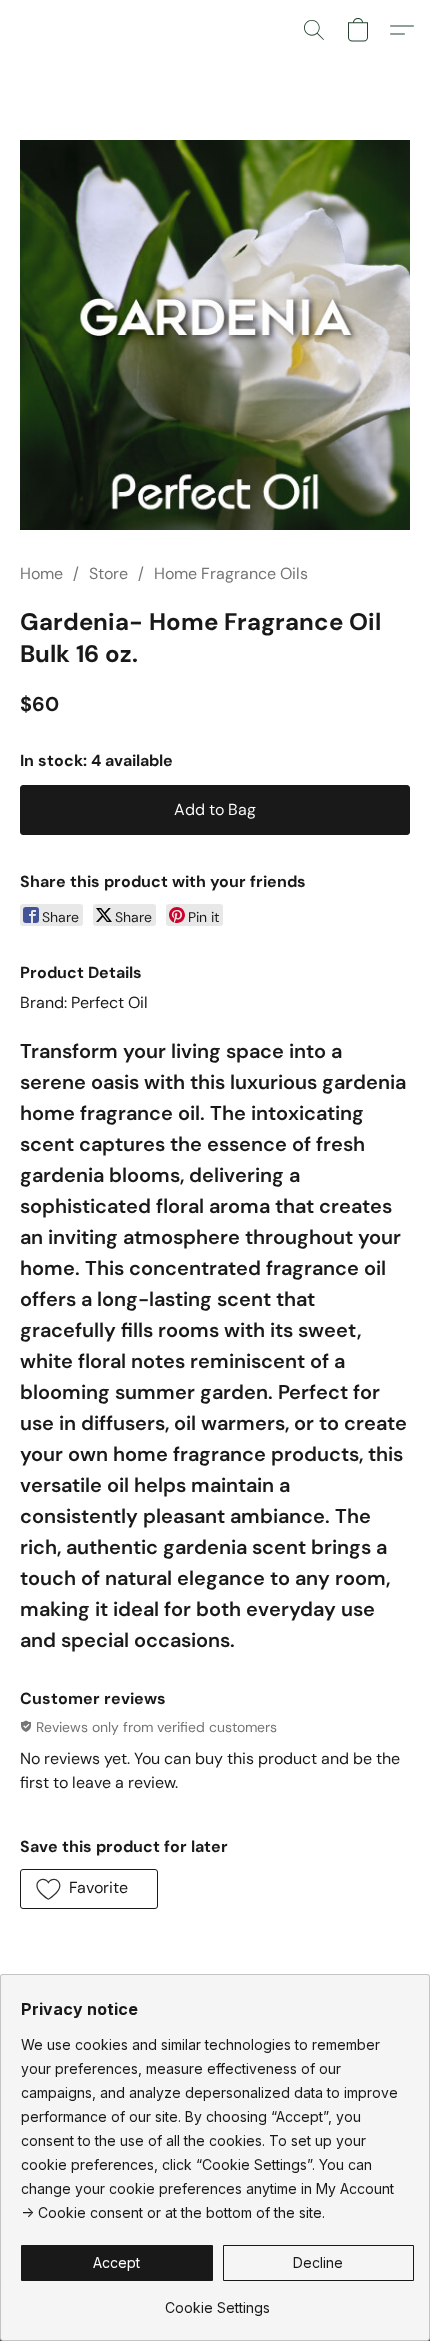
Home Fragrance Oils (231, 573)
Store (108, 573)
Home (41, 573)
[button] (314, 30)
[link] (217, 2300)
